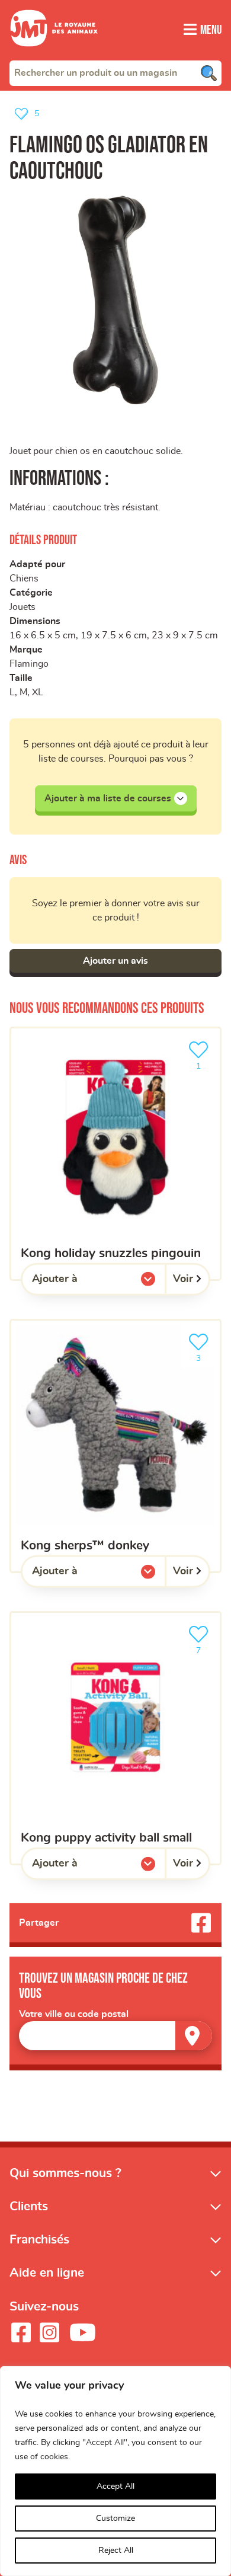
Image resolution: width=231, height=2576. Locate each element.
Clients (29, 2206)
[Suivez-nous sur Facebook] (21, 2332)
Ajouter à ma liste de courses (108, 798)
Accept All (115, 2486)
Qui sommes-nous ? (65, 2173)
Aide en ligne (47, 2273)
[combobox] (115, 73)
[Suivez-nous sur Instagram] (49, 2332)
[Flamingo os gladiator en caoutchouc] (115, 300)
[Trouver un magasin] (194, 2036)
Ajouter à (79, 1282)
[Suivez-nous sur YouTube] (83, 2332)
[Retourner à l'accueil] (54, 53)
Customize (115, 2519)
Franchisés (39, 2240)
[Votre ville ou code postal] (115, 2036)
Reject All (116, 2551)
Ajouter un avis (115, 961)
